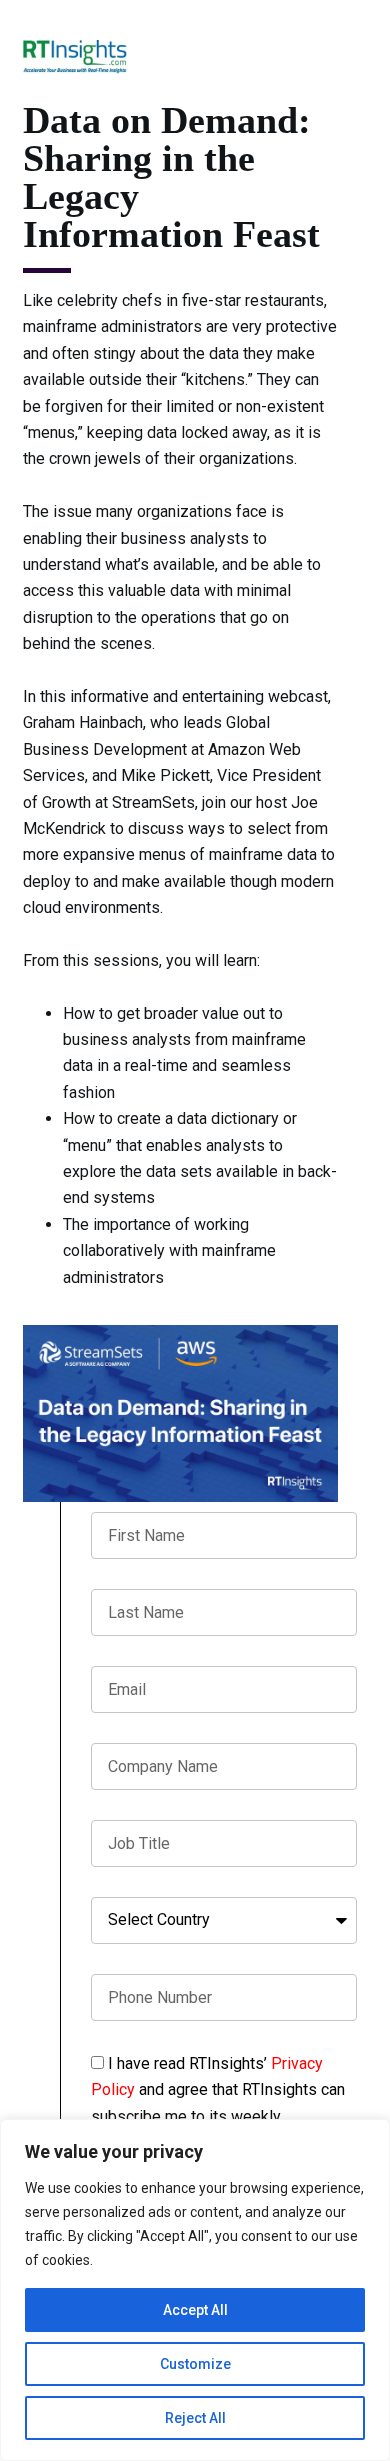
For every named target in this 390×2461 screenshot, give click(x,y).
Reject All (195, 2418)
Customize (195, 2364)
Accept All (195, 2310)
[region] (195, 2290)
